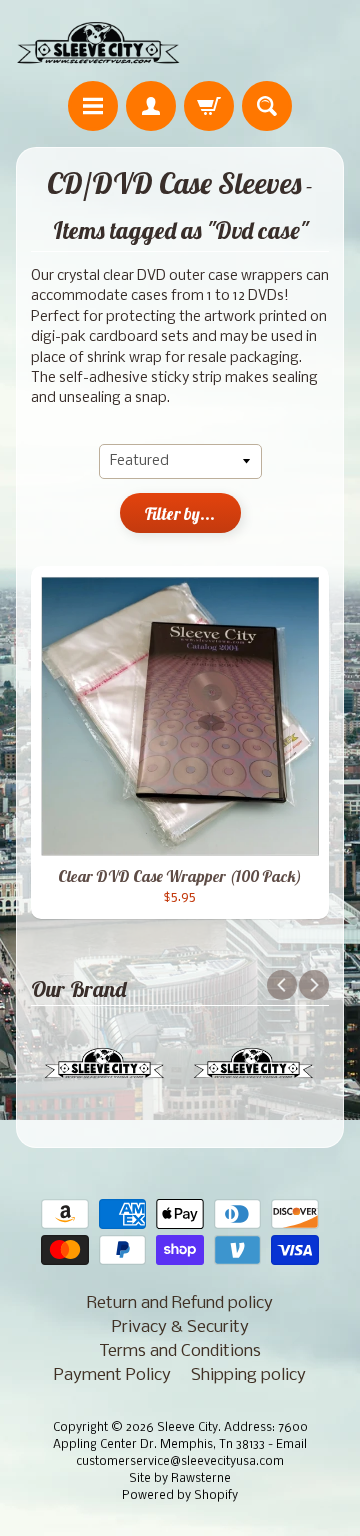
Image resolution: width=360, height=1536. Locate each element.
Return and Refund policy (180, 1303)
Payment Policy (112, 1375)
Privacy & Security (180, 1327)
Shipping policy (248, 1375)
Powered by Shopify (180, 1496)
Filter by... (180, 513)
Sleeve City (187, 1428)
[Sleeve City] (98, 43)
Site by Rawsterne (180, 1479)
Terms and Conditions (180, 1351)
